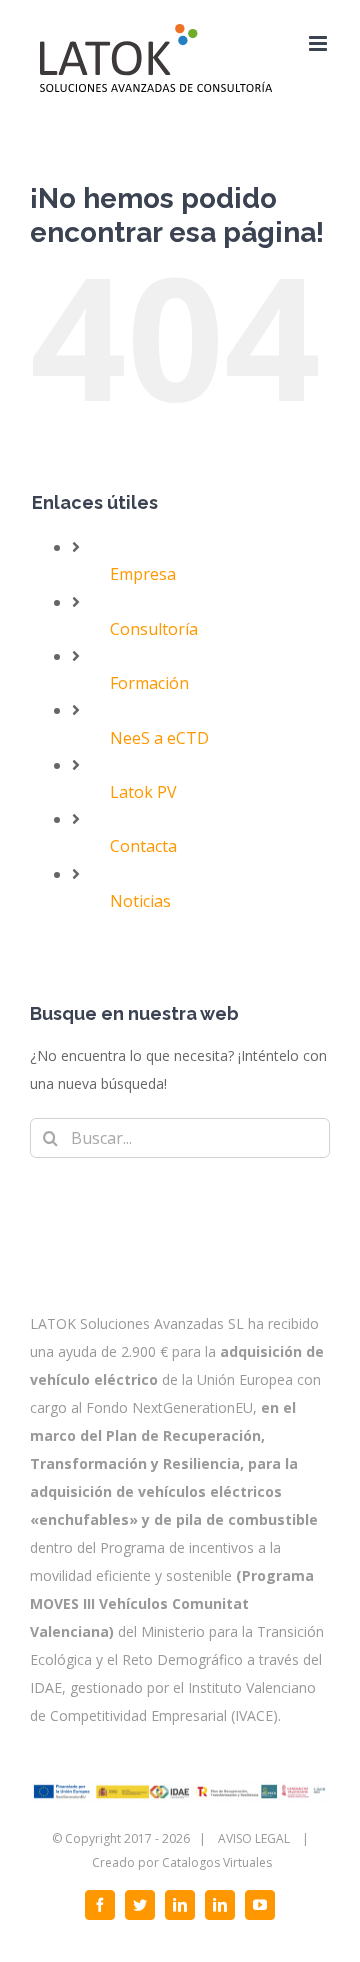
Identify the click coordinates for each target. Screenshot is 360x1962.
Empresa (143, 574)
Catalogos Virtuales (217, 1862)
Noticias (140, 901)
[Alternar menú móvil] (319, 43)
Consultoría (154, 629)
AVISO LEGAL (254, 1838)
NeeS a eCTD (159, 738)
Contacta (143, 846)
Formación (149, 683)
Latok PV (143, 792)
